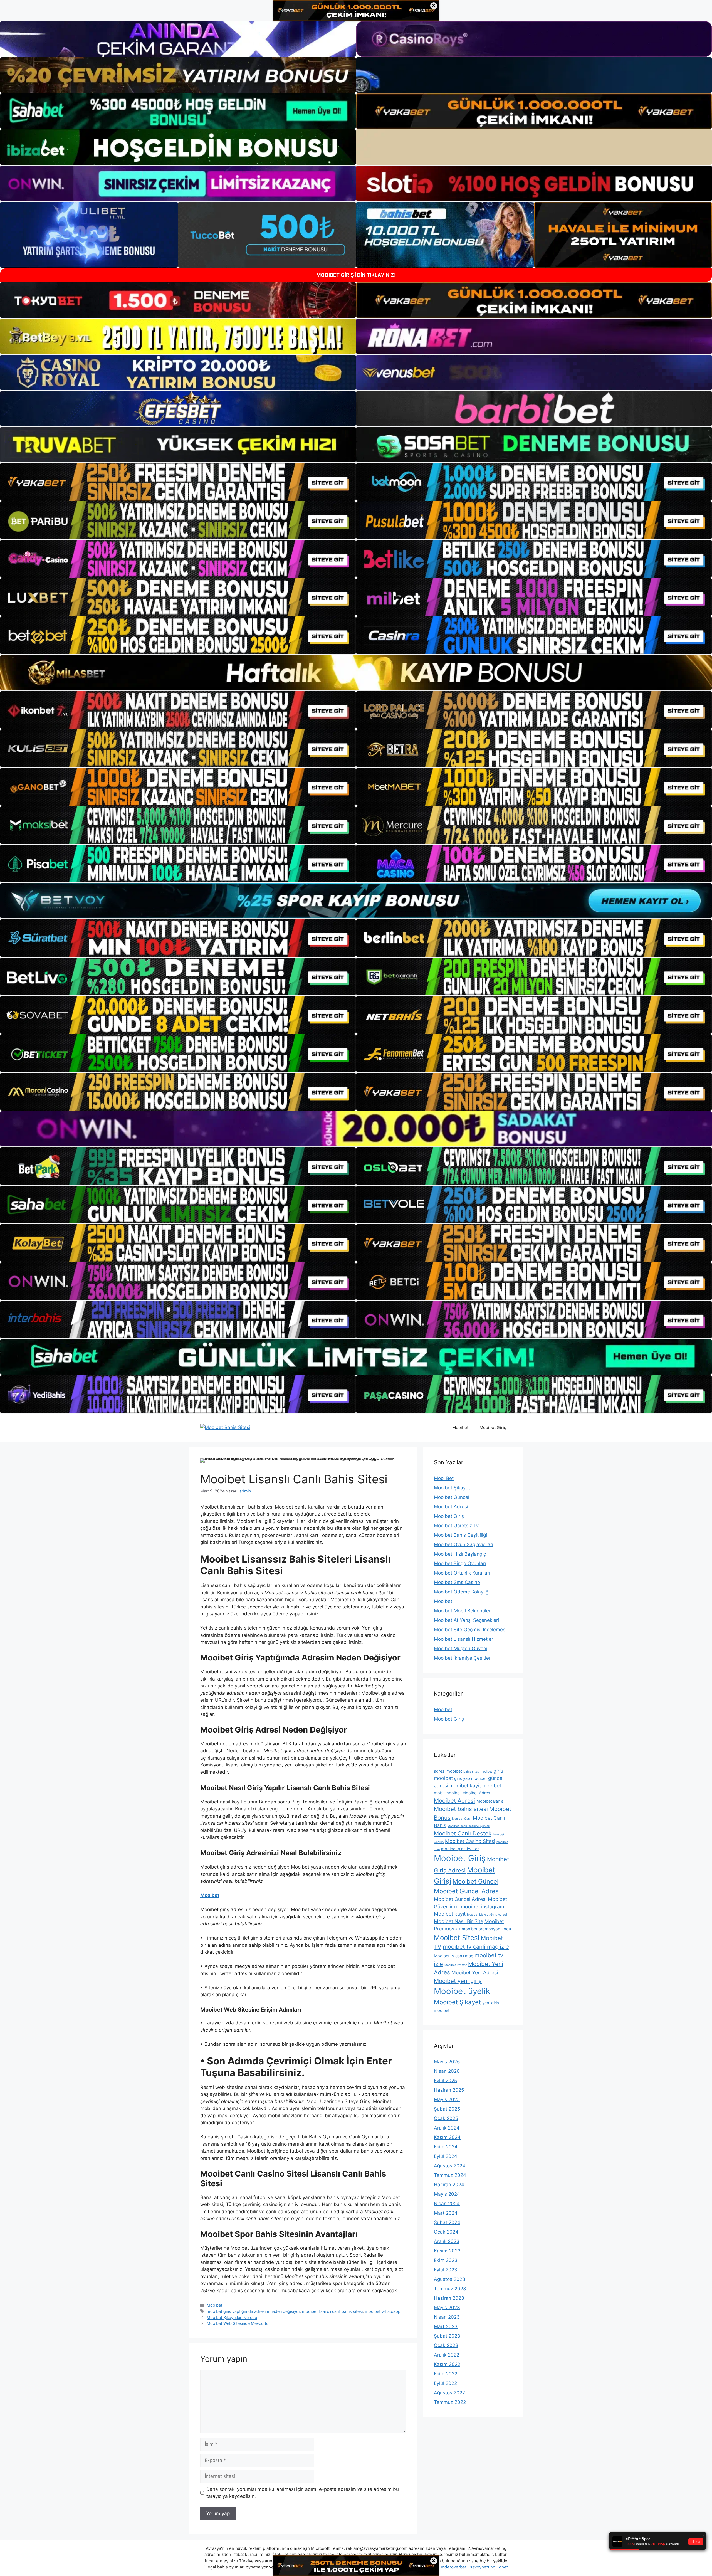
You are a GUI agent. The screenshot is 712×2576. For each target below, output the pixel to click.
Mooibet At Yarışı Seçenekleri (466, 1620)
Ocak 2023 (446, 2345)
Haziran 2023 (449, 2298)
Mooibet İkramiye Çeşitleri (463, 1658)
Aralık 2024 (447, 2128)
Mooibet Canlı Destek (463, 1833)
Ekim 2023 (446, 2260)
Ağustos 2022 (449, 2393)
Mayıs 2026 (447, 2062)
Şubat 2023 (447, 2336)
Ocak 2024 (446, 2232)
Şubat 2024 (447, 2222)
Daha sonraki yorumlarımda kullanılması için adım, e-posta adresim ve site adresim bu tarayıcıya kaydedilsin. (303, 2493)
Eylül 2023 (446, 2270)
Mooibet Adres (476, 1793)
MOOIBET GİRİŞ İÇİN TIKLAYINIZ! (356, 275)
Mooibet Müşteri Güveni (461, 1649)
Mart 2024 (446, 2213)
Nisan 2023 (447, 2317)
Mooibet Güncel (452, 1497)
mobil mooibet (447, 1793)
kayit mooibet (485, 1786)
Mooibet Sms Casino (457, 1582)
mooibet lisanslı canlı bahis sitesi (332, 2311)
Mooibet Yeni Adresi (475, 1972)
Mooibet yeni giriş (458, 1981)
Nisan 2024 (447, 2204)
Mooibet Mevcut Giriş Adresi (487, 1915)
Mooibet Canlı (462, 1819)
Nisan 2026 (447, 2071)
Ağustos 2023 (450, 2279)
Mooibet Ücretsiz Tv (456, 1526)
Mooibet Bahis (490, 1801)
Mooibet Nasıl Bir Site (458, 1921)
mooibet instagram (482, 1907)
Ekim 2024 (446, 2147)
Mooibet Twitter (456, 1965)
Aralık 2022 (447, 2355)
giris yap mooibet (470, 1778)
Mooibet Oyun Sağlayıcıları (463, 1544)
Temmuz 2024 (450, 2175)
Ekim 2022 (446, 2374)
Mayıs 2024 (447, 2194)
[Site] (178, 482)
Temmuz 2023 (450, 2289)
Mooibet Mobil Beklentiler (462, 1611)
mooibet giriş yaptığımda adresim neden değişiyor (253, 2311)
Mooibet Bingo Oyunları (460, 1563)
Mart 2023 (446, 2326)
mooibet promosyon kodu (486, 1929)
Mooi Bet (444, 1478)
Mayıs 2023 (447, 2308)
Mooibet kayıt (450, 1914)
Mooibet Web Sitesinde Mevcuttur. (239, 2323)
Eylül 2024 (446, 2156)
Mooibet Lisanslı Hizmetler (463, 1639)
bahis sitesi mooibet (478, 1772)
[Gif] (356, 673)
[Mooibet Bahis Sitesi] (225, 1427)
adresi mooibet (448, 1771)
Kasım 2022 (447, 2364)
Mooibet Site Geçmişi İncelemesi (470, 1630)
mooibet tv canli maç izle (476, 1947)
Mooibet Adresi (451, 1507)
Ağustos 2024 (450, 2166)
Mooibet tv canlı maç (453, 1956)
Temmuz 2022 (450, 2402)
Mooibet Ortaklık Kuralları (462, 1573)
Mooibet (460, 1428)
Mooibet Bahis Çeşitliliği (460, 1535)
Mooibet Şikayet (452, 1488)
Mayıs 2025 (447, 2099)
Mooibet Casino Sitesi (470, 1841)
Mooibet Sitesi (457, 1938)
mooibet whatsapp (383, 2311)
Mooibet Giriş (493, 1428)
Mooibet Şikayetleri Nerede (232, 2317)
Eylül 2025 (445, 2081)
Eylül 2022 (445, 2383)
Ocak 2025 (446, 2118)
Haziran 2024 (449, 2185)
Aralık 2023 (447, 2241)
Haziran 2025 (449, 2090)
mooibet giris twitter (460, 1849)
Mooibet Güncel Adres (466, 1891)
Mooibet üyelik (462, 1991)
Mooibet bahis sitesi (461, 1809)
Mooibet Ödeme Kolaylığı (462, 1592)
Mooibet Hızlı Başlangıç (460, 1554)
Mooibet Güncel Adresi (460, 1899)
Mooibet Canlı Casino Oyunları (469, 1826)
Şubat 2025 (447, 2109)
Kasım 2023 (447, 2251)
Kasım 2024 (447, 2137)
